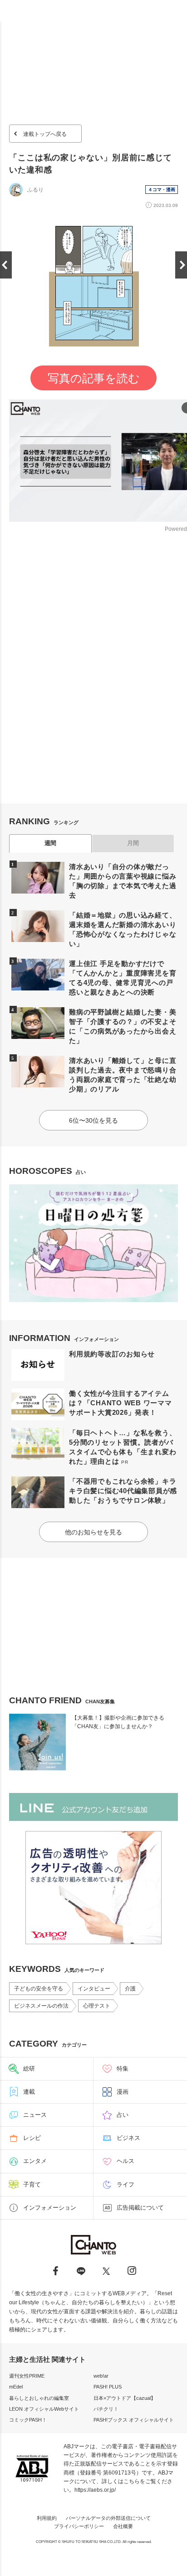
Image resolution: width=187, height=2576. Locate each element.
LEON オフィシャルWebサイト (44, 2409)
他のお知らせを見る (93, 1532)
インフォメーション (50, 2208)
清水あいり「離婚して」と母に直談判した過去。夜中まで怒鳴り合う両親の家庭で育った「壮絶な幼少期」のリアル (123, 1075)
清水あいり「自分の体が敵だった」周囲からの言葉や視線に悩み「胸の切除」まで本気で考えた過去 (123, 881)
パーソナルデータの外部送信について (108, 2518)
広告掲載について (140, 2208)
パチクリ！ (106, 2409)
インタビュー (94, 1989)
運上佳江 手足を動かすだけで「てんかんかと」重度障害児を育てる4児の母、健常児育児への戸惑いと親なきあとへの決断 (123, 978)
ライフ (125, 2184)
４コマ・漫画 (162, 190)
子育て (32, 2184)
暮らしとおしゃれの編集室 (39, 2398)
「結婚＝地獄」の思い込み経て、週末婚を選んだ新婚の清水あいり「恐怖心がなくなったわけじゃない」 (123, 929)
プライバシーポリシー (79, 2526)
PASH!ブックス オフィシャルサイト (134, 2420)
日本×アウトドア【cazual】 (125, 2398)
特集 (123, 2069)
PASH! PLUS (108, 2387)
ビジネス (128, 2138)
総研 (29, 2069)
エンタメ (35, 2161)
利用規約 (47, 2518)
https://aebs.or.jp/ (95, 2490)
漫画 (123, 2092)
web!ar (101, 2376)
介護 (130, 1989)
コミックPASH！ (28, 2420)
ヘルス (125, 2161)
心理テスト (97, 2006)
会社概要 (123, 2526)
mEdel (16, 2387)
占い (123, 2115)
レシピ (32, 2138)
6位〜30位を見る (93, 1120)
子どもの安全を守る (39, 1989)
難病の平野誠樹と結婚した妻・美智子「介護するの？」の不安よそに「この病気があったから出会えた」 (123, 1026)
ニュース (35, 2115)
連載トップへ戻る (45, 134)
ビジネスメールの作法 (41, 2006)
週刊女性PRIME (27, 2376)
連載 (29, 2092)
